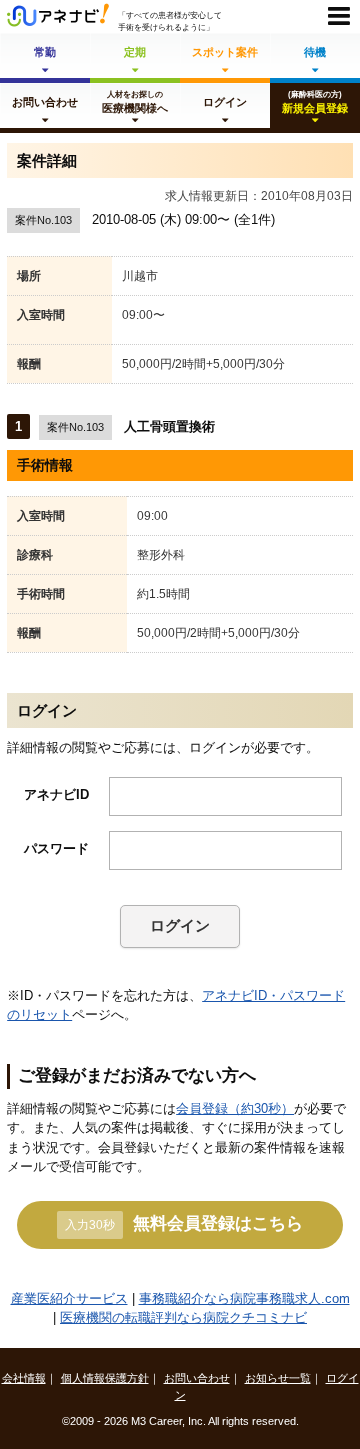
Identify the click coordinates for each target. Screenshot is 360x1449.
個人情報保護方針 (105, 1378)
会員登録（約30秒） (235, 1108)
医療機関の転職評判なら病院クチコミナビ (183, 1317)
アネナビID (56, 794)
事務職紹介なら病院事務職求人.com (244, 1298)
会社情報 (24, 1378)
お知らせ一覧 (278, 1378)
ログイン (180, 925)
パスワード (56, 848)
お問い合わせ (197, 1378)
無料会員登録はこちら (184, 1223)
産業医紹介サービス (69, 1298)
